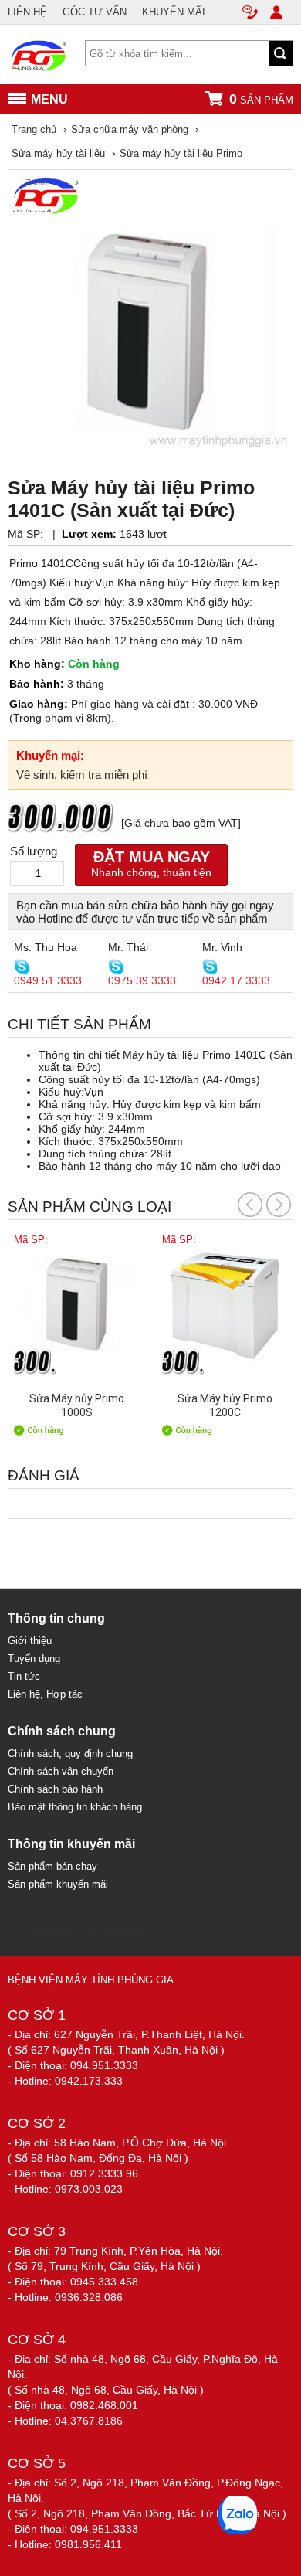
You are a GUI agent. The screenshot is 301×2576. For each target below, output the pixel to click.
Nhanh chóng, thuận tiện (151, 863)
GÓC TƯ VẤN (95, 12)
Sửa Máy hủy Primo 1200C (225, 1405)
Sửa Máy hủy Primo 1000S (77, 1405)
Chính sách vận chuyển (61, 1771)
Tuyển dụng (34, 1658)
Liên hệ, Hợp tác (45, 1694)
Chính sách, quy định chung (70, 1754)
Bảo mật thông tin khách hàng (75, 1807)
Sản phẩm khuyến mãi (58, 1884)
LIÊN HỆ (27, 12)
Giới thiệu (30, 1641)
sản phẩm (261, 99)
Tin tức (24, 1676)
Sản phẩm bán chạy (52, 1866)
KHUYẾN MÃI (174, 12)
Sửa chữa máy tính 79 (90, 1932)
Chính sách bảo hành (55, 1789)
